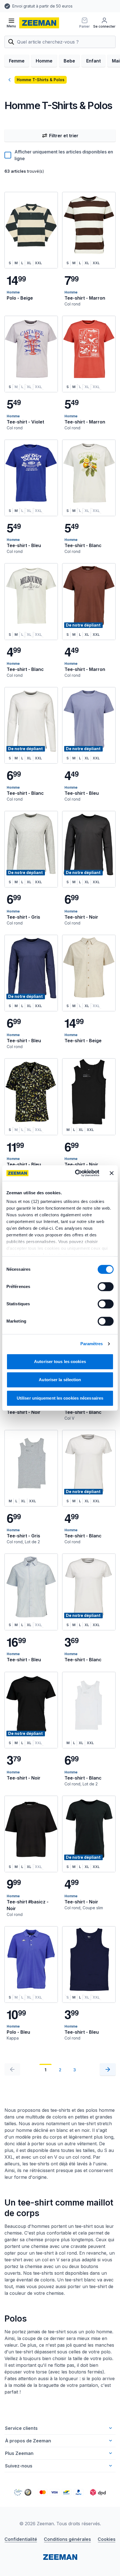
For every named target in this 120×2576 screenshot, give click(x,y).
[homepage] (39, 23)
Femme (17, 61)
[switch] (106, 1287)
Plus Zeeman (19, 2453)
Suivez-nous (19, 2466)
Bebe (69, 61)
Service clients (21, 2428)
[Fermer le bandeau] (112, 1173)
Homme (44, 61)
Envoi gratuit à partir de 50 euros (36, 6)
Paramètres (92, 1344)
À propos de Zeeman (28, 2441)
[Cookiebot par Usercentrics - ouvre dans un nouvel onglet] (75, 1173)
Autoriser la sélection (60, 1380)
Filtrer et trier (64, 136)
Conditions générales (67, 2539)
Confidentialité (21, 2539)
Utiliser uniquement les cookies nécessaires (60, 1398)
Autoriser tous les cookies (60, 1362)
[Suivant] (108, 2069)
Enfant (93, 61)
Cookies (107, 2539)
